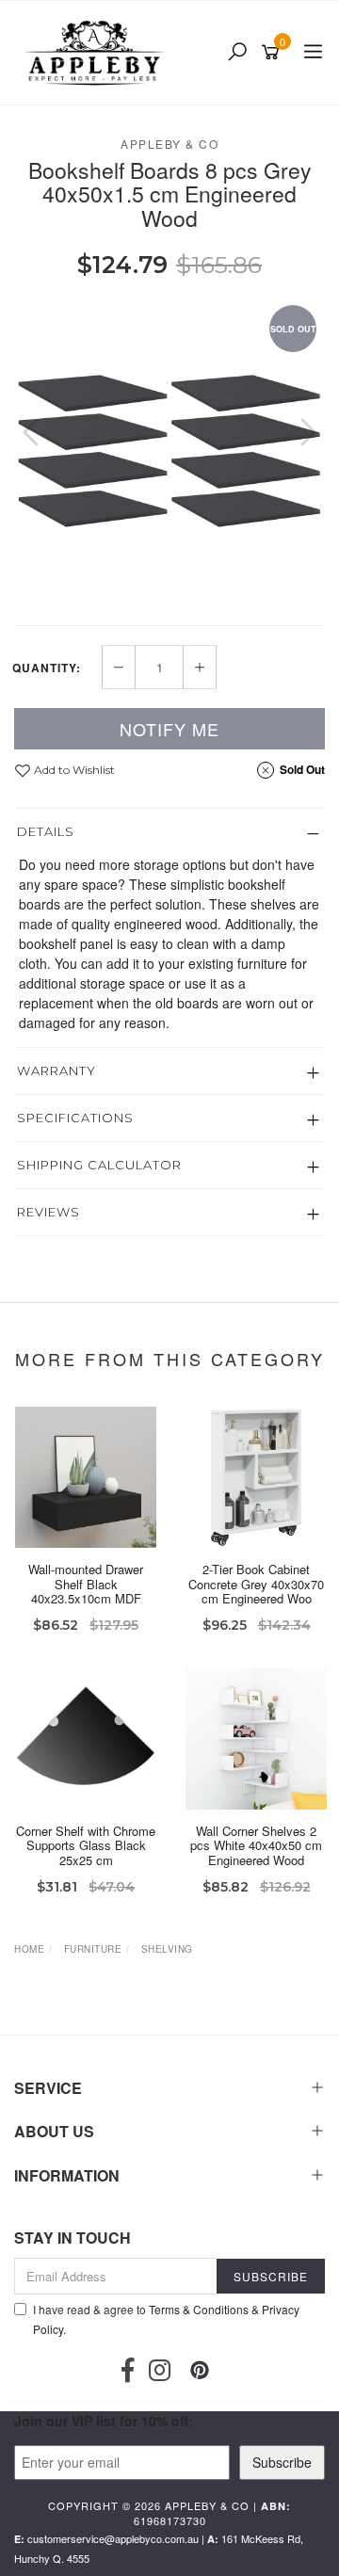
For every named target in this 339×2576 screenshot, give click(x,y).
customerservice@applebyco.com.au (113, 2538)
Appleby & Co (169, 144)
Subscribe (282, 2462)
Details (46, 831)
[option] (169, 451)
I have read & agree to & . (166, 2319)
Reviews (48, 1212)
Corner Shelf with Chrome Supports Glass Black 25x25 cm (86, 1845)
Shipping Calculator (99, 1165)
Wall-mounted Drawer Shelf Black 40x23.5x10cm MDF (86, 1584)
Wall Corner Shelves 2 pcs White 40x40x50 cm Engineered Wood (256, 1845)
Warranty (56, 1071)
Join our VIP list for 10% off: (104, 2421)
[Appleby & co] (97, 53)
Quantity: (47, 668)
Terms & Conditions (199, 2309)
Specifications (75, 1118)
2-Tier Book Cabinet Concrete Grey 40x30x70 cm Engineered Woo (256, 1584)
